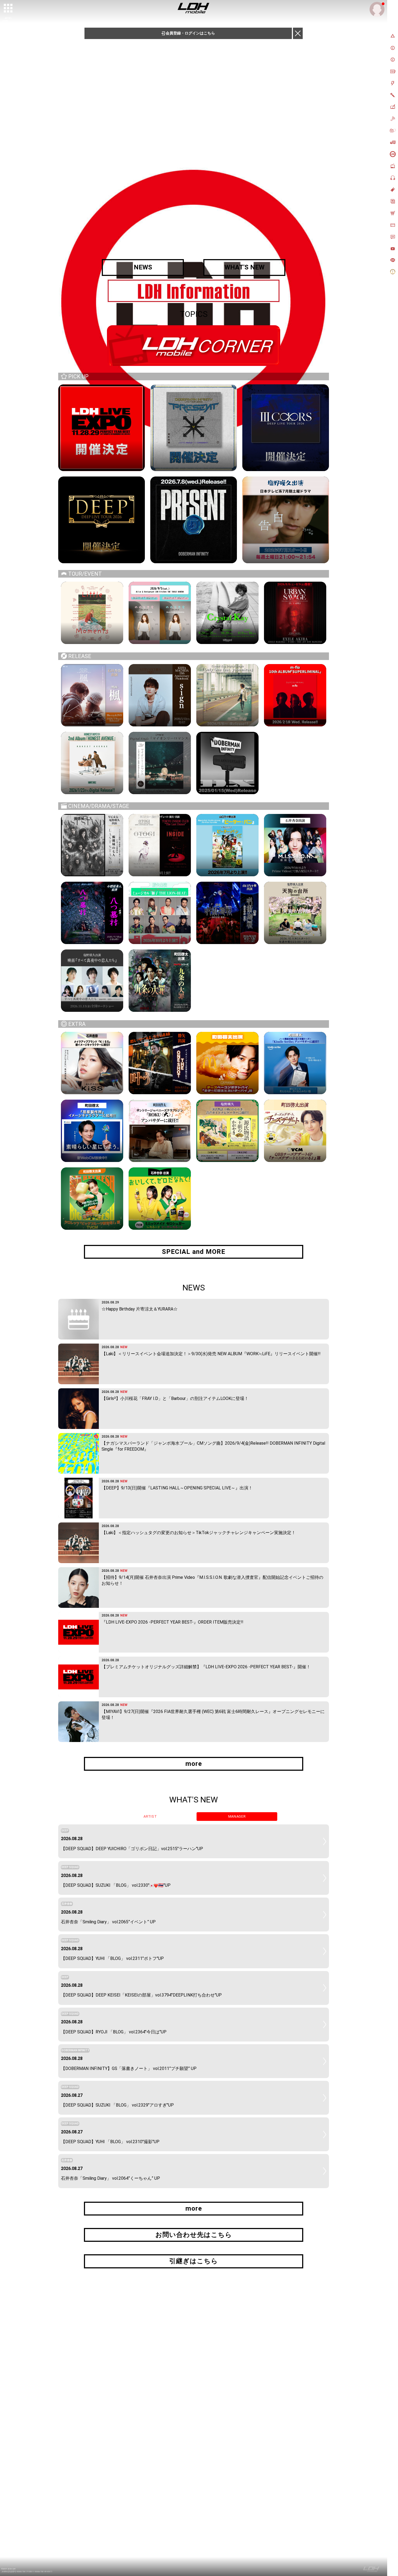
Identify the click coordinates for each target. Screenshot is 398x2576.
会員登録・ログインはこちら (190, 33)
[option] (194, 291)
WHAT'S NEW (244, 267)
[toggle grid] (8, 8)
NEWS (143, 267)
